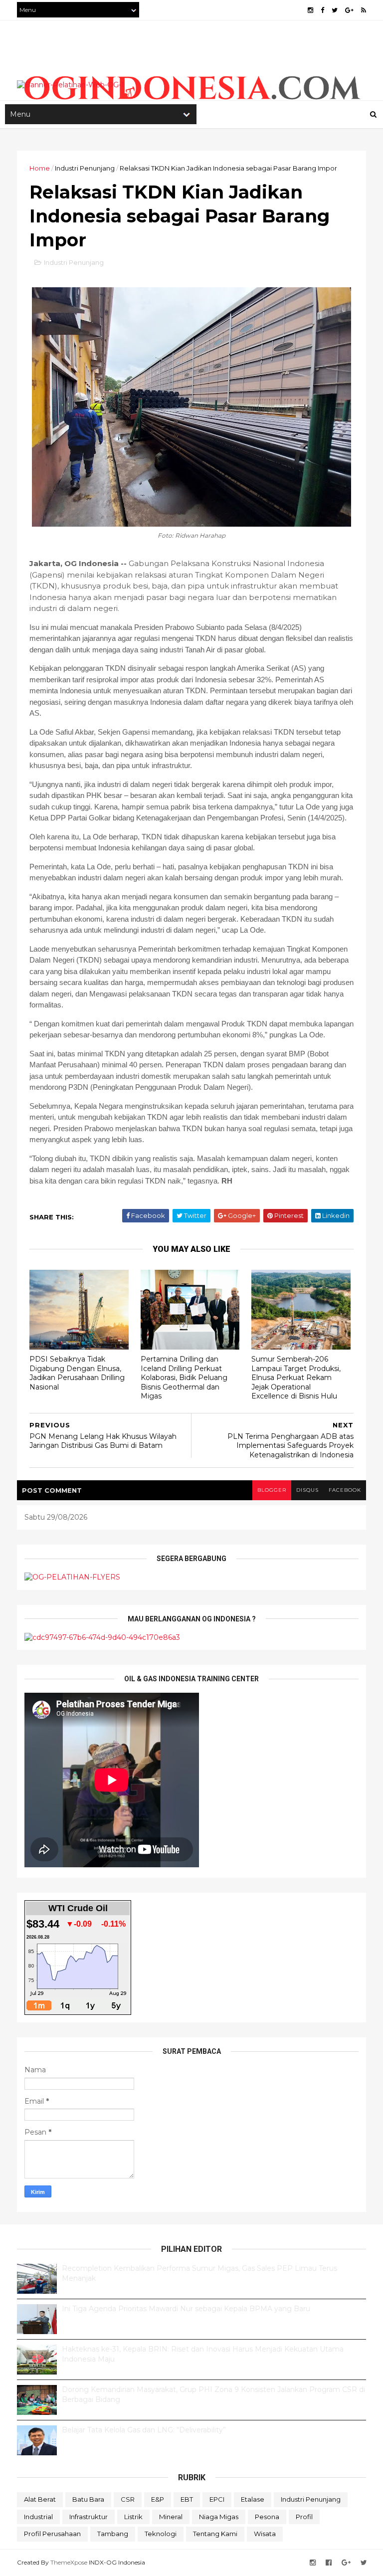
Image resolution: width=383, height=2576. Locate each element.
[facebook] (322, 10)
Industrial (38, 2517)
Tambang (113, 2534)
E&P (158, 2499)
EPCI (217, 2499)
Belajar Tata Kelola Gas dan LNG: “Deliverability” (144, 2430)
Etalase (253, 2499)
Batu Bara (88, 2499)
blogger (272, 1490)
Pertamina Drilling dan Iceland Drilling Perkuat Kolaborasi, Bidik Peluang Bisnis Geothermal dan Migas (184, 1378)
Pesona (267, 2517)
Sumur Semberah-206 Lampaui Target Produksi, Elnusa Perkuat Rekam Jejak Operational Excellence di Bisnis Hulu (296, 1378)
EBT (187, 2499)
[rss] (364, 10)
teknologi (161, 2534)
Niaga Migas (219, 2517)
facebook (345, 1490)
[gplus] (349, 10)
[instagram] (310, 10)
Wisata (265, 2534)
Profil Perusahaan (52, 2534)
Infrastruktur (89, 2517)
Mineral (171, 2517)
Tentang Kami (215, 2534)
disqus (307, 1490)
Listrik (133, 2517)
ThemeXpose (69, 2562)
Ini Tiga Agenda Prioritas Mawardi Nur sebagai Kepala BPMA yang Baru (186, 2309)
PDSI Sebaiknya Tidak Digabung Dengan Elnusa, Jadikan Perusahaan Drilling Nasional (77, 1373)
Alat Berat (40, 2499)
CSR (128, 2499)
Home (40, 168)
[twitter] (335, 10)
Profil (304, 2517)
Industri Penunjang (85, 168)
